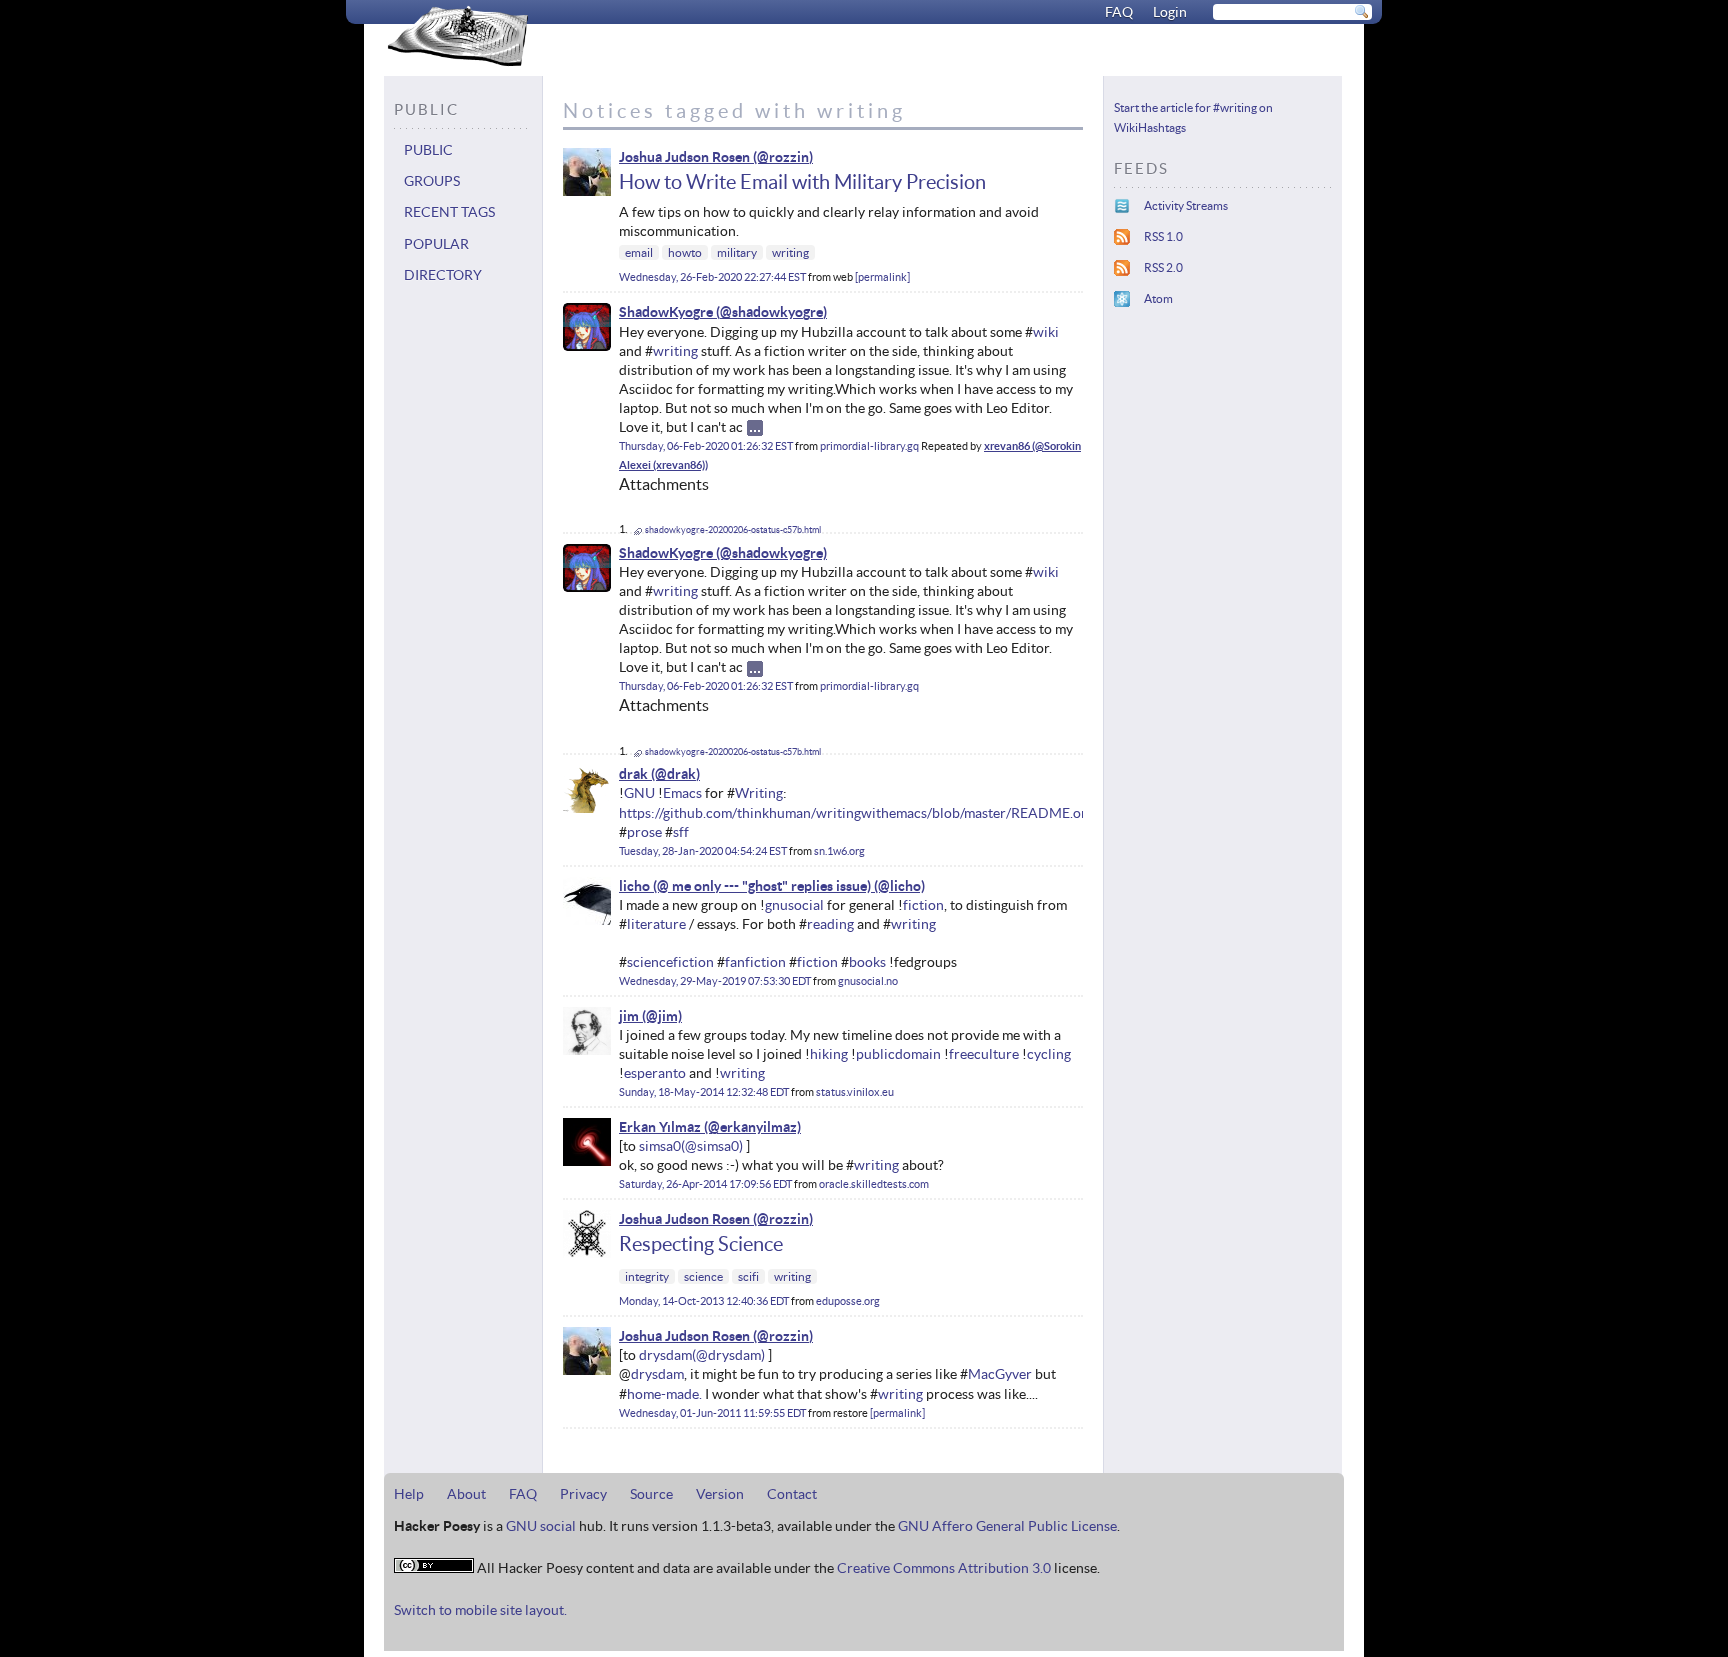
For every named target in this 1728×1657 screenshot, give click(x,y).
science (703, 1276)
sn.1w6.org (839, 851)
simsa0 (660, 1146)
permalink (882, 277)
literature (656, 924)
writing (790, 252)
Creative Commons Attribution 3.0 (944, 1568)
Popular (436, 244)
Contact (792, 1494)
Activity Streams (1186, 205)
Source (651, 1494)
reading (830, 924)
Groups (432, 181)
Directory (443, 275)
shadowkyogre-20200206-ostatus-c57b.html (733, 530)
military (737, 252)
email (639, 252)
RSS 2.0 (1163, 267)
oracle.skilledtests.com (874, 1184)
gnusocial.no (868, 981)
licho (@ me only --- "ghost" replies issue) (745, 886)
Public (428, 150)
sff (681, 832)
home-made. (664, 1394)
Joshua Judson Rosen (684, 157)
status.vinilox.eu (855, 1092)
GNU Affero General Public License (1007, 1526)
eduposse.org (848, 1301)
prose (644, 832)
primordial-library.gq (869, 446)
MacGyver (1000, 1374)
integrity (647, 1276)
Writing (759, 793)
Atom (1158, 298)
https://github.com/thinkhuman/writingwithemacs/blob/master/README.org (856, 813)
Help (409, 1494)
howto (685, 252)
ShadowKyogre (666, 312)
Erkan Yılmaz (660, 1127)
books (867, 962)
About (466, 1494)
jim (629, 1016)
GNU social (541, 1526)
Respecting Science (701, 1244)
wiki (1046, 332)
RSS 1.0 (1163, 236)
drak (633, 774)
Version (720, 1494)
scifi (748, 1276)
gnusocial (794, 905)
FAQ (1119, 12)
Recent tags (449, 212)
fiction (923, 905)
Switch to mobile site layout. (480, 1610)
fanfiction (755, 962)
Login (1170, 12)
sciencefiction (670, 962)
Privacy (583, 1494)
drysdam (665, 1355)
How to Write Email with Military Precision (802, 182)
